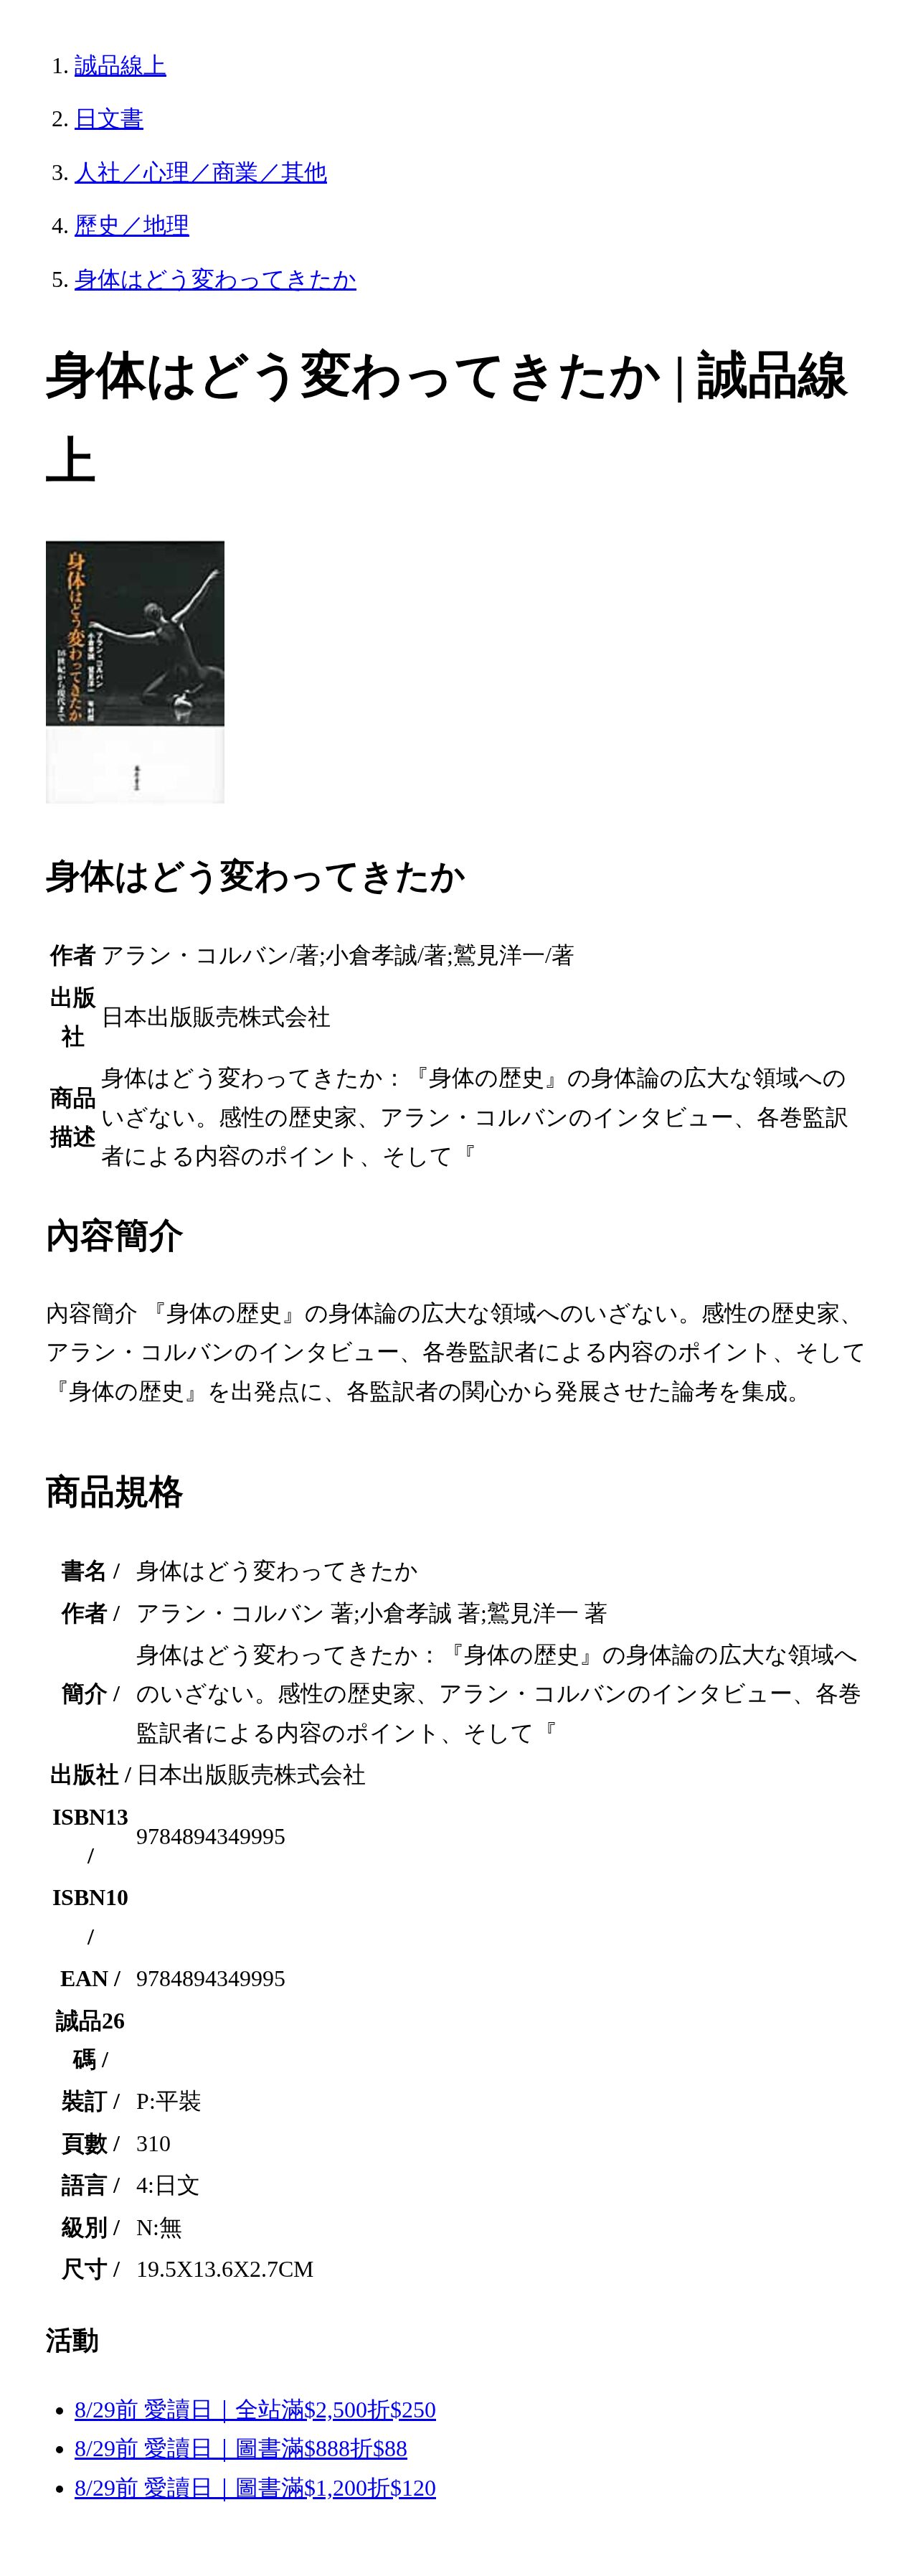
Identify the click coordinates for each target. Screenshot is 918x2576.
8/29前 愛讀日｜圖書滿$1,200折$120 (255, 2488)
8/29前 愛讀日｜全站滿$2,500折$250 (255, 2410)
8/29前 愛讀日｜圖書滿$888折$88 (241, 2448)
